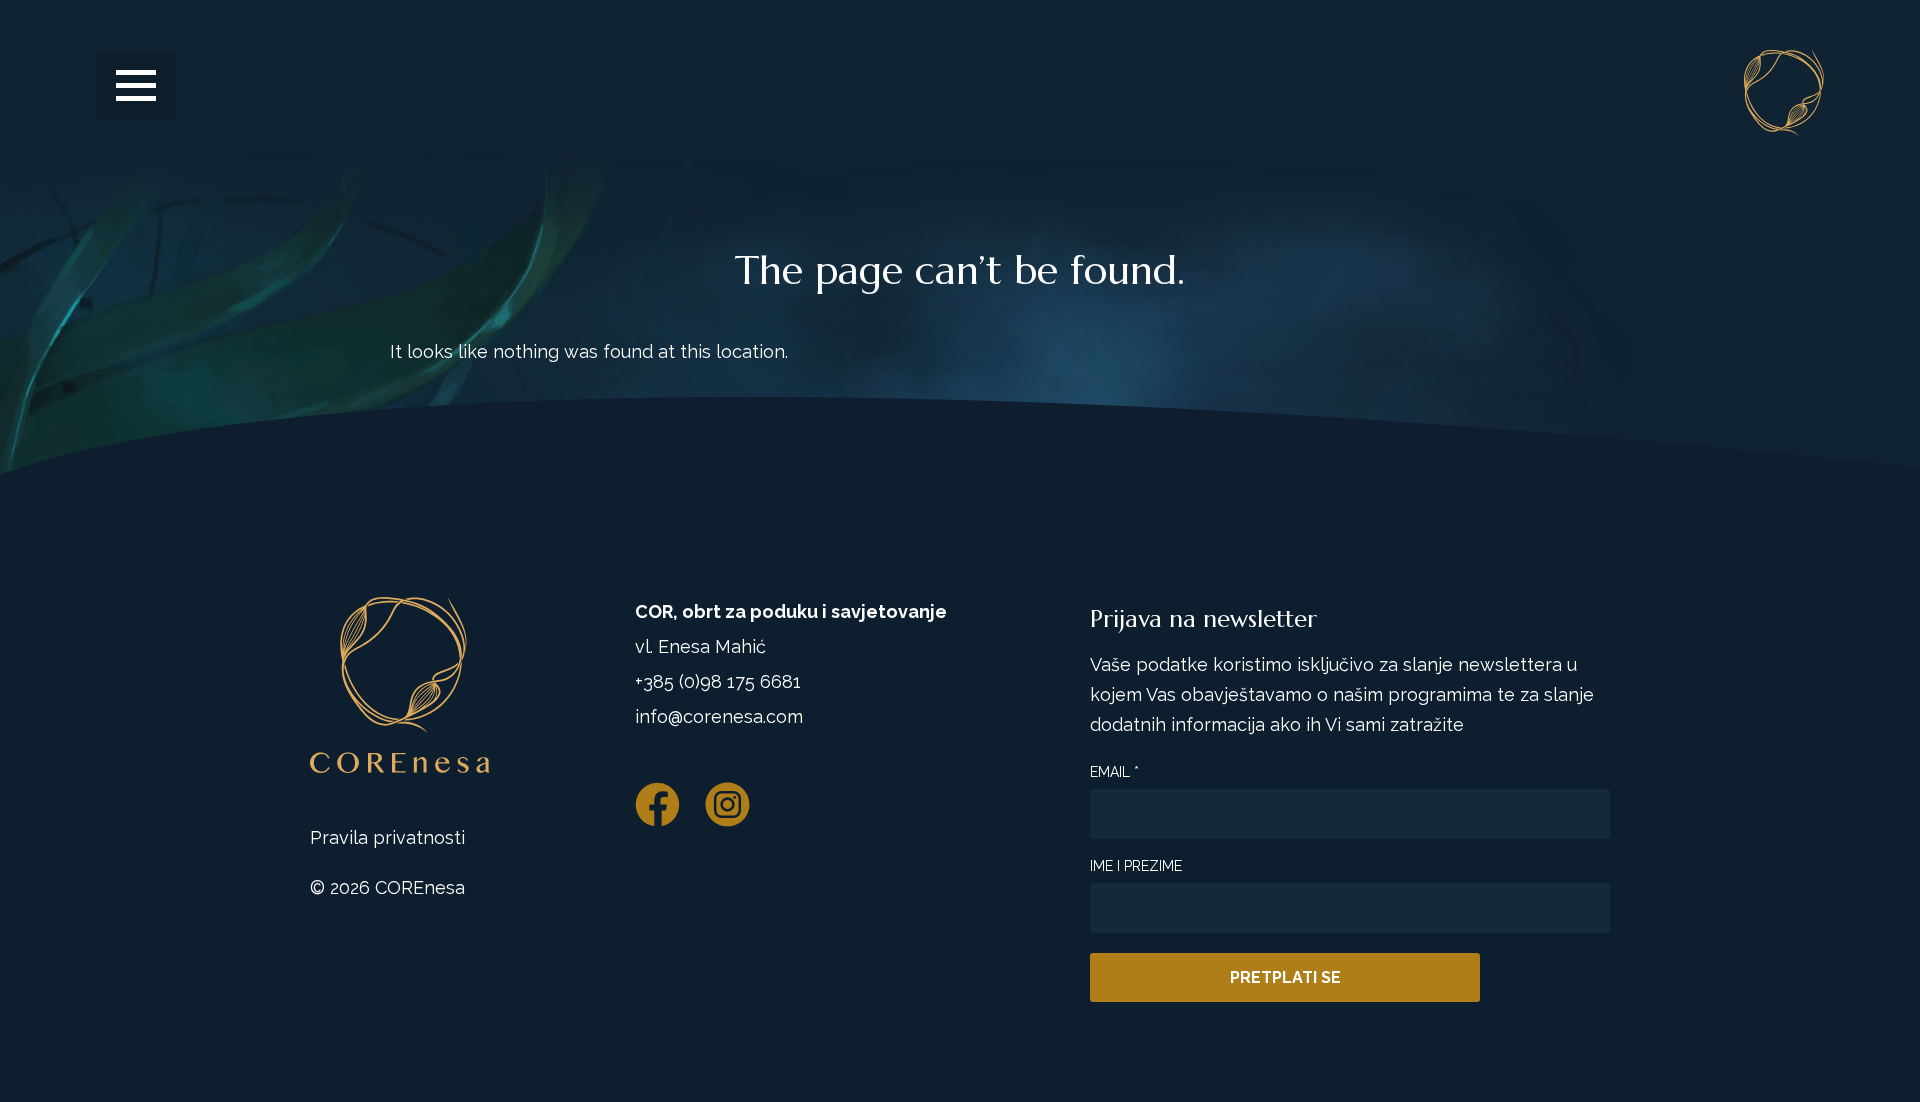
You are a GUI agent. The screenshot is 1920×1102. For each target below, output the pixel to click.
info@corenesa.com (719, 716)
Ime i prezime (1136, 866)
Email (1114, 772)
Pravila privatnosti (387, 837)
